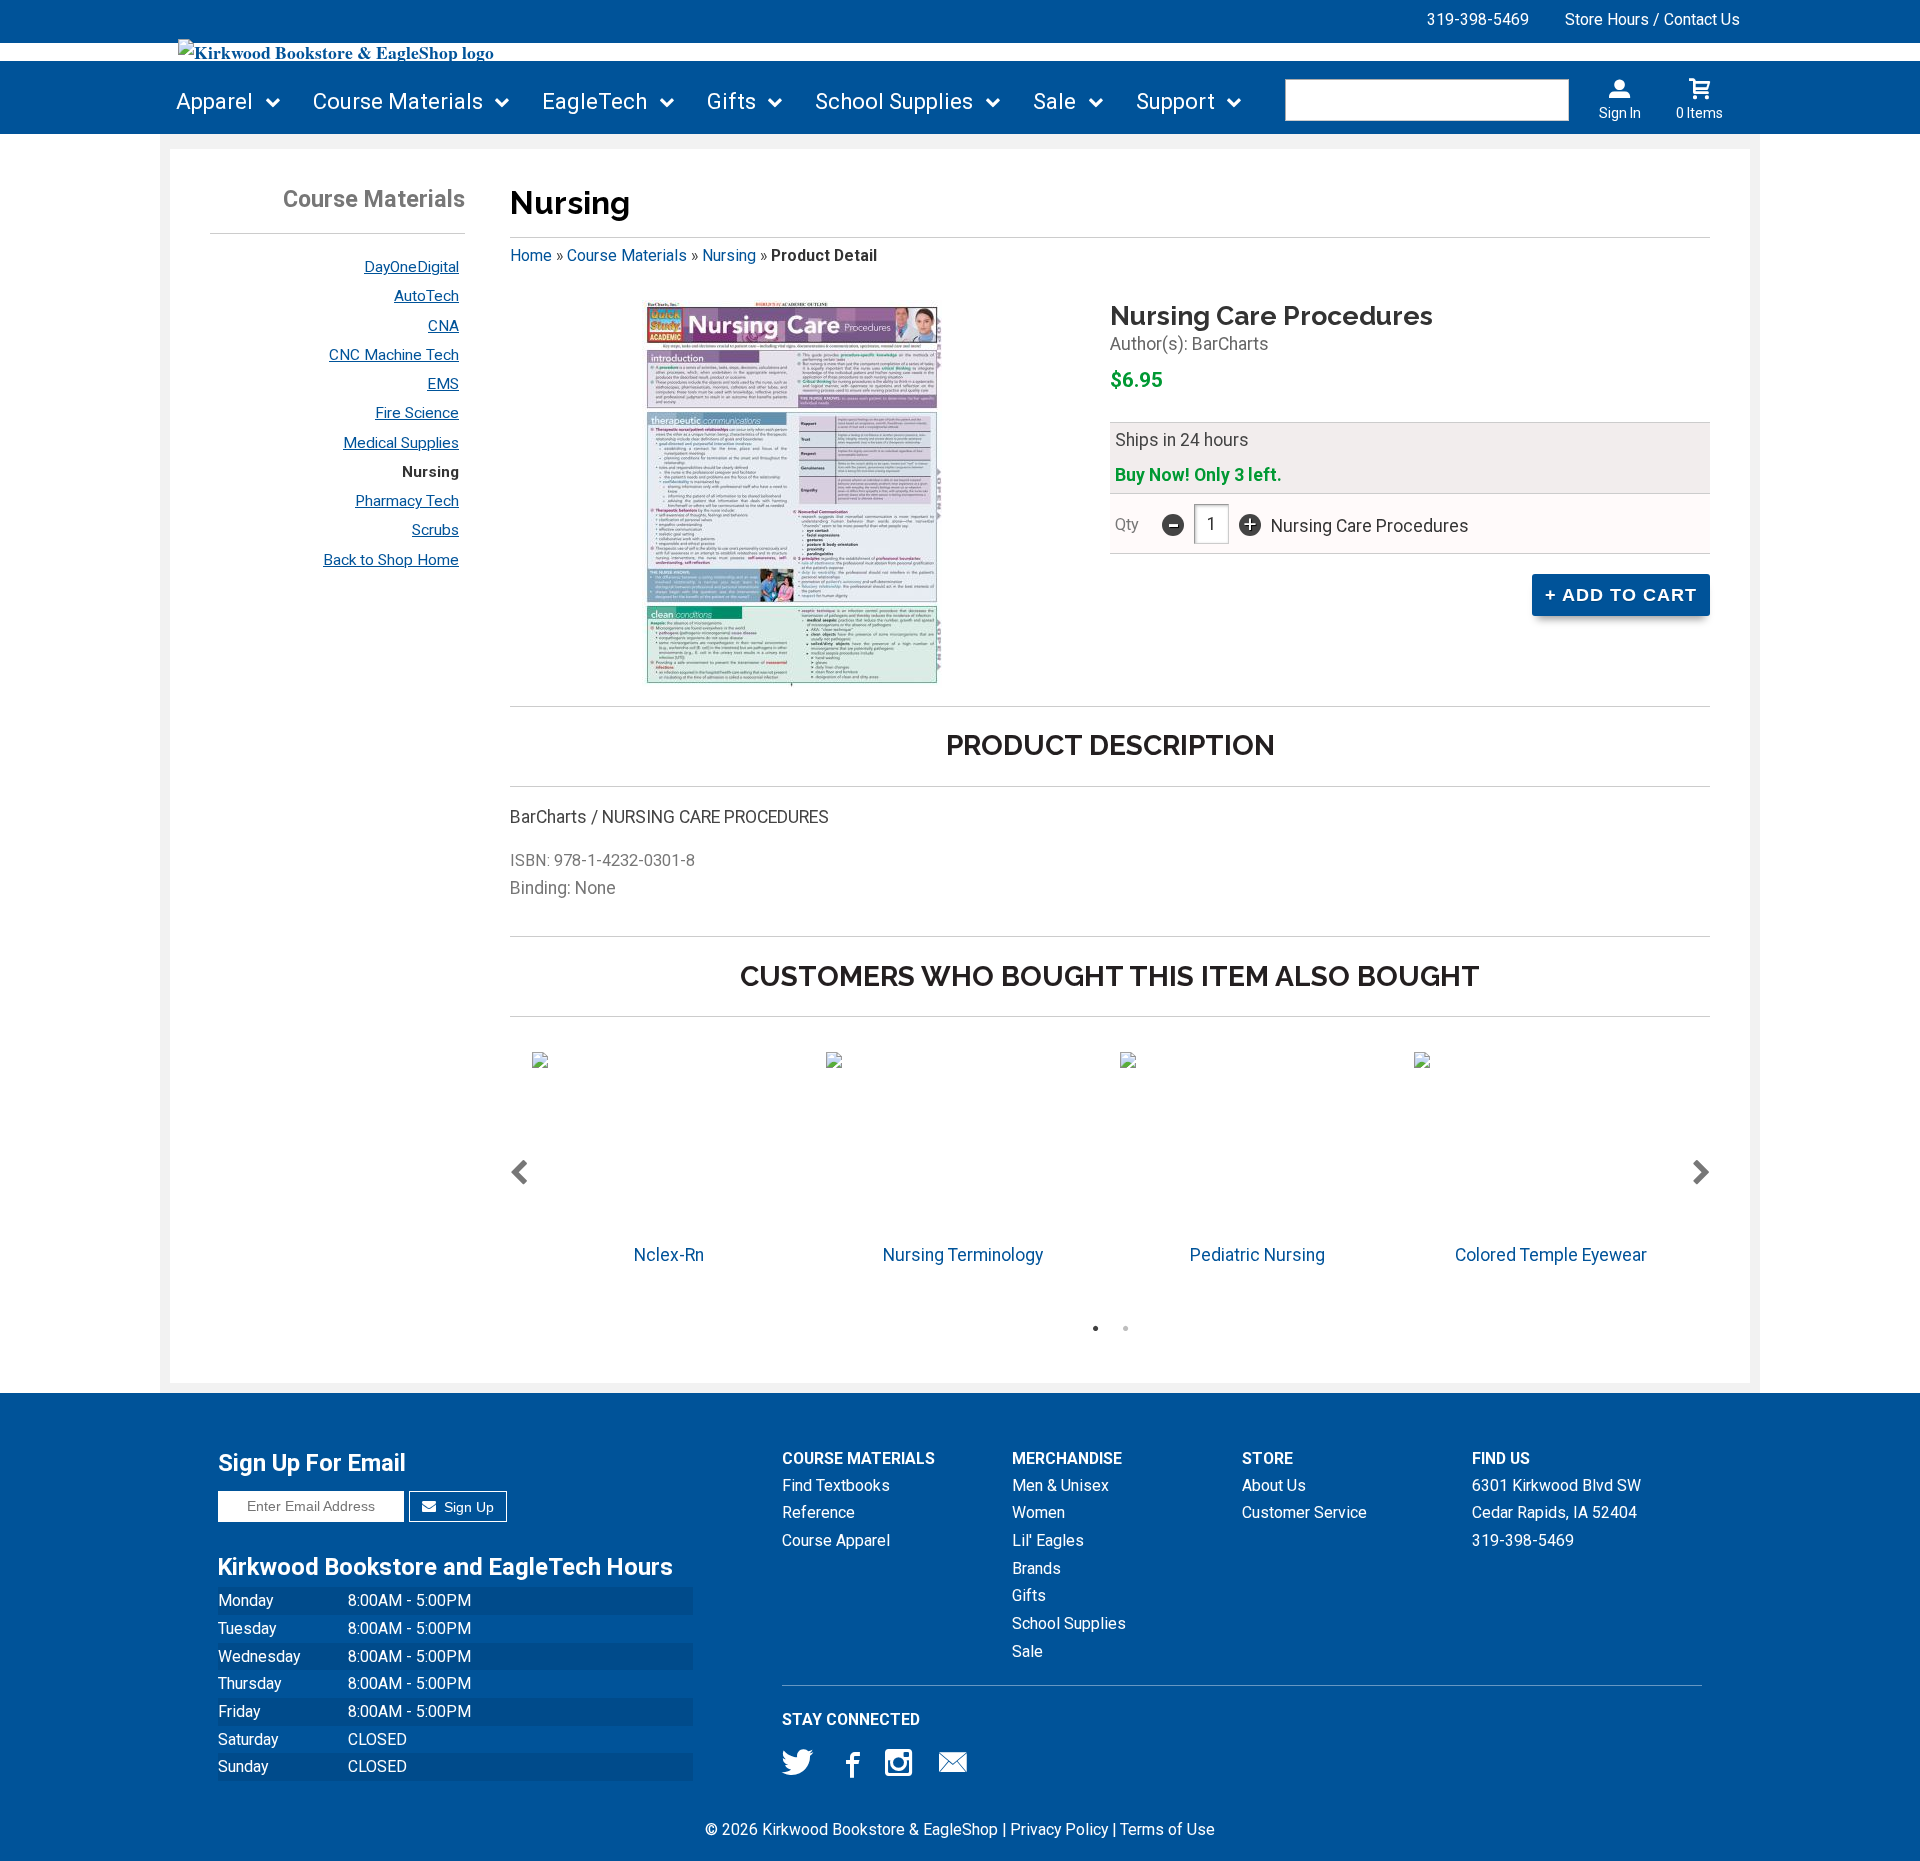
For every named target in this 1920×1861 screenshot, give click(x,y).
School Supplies (894, 101)
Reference (818, 1512)
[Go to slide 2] (1125, 1328)
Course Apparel (836, 1540)
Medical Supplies (401, 443)
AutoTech (426, 296)
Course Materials (398, 101)
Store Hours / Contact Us (1652, 19)
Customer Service (1304, 1512)
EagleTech (594, 101)
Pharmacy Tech (407, 501)
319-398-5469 (1478, 19)
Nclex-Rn (669, 1255)
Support (1175, 101)
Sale (1054, 101)
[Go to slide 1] (1095, 1328)
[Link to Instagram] (901, 1767)
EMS (443, 384)
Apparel (214, 101)
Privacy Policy (1059, 1829)
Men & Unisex (1060, 1485)
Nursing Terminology (963, 1255)
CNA (443, 326)
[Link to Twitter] (798, 1767)
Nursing (430, 472)
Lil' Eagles (1048, 1540)
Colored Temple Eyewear (1551, 1255)
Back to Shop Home (391, 560)
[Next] (1702, 1174)
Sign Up (467, 1507)
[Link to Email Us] (953, 1767)
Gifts (731, 101)
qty (1127, 524)
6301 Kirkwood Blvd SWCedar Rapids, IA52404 (1556, 1499)
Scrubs (435, 530)
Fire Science (417, 413)
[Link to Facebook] (850, 1767)
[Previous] (518, 1174)
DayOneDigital (411, 267)
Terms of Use (1167, 1829)
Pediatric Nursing (1257, 1255)
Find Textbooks (836, 1485)
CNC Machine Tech (394, 355)
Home (531, 255)
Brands (1036, 1568)
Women (1038, 1512)
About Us (1274, 1485)
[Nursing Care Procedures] (792, 494)
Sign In (1620, 113)
